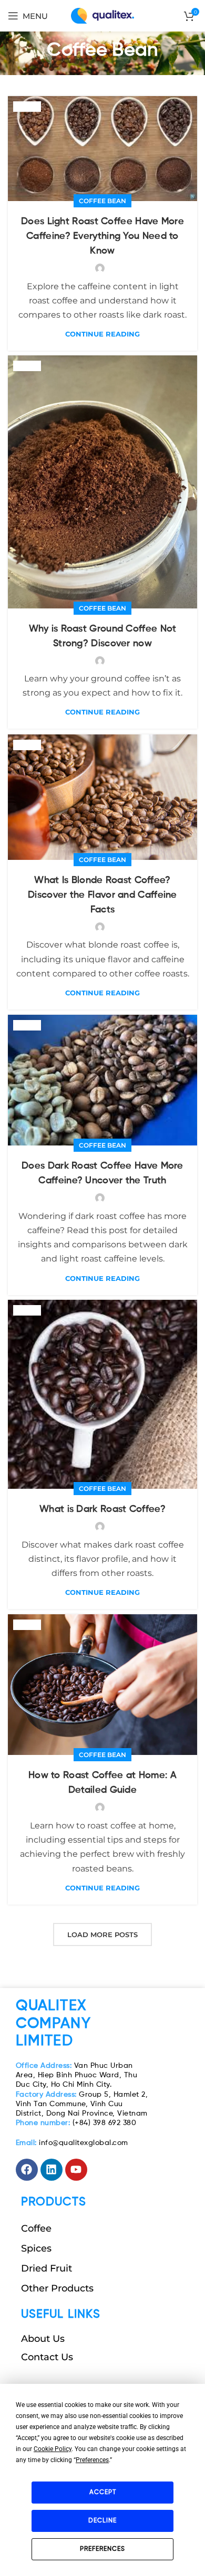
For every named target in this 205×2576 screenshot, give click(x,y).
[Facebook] (27, 2170)
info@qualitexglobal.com (72, 2143)
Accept (103, 2493)
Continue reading (102, 334)
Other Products (57, 2288)
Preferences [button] (92, 2460)
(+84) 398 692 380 (76, 2123)
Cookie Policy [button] (53, 2449)
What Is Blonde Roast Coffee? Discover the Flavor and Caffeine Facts (102, 895)
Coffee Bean (102, 201)
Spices (36, 2248)
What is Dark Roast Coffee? (102, 1509)
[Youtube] (76, 2170)
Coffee (36, 2228)
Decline (102, 2521)
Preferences (102, 2549)
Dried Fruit (47, 2268)
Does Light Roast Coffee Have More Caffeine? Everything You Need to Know (102, 236)
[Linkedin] (52, 2170)
